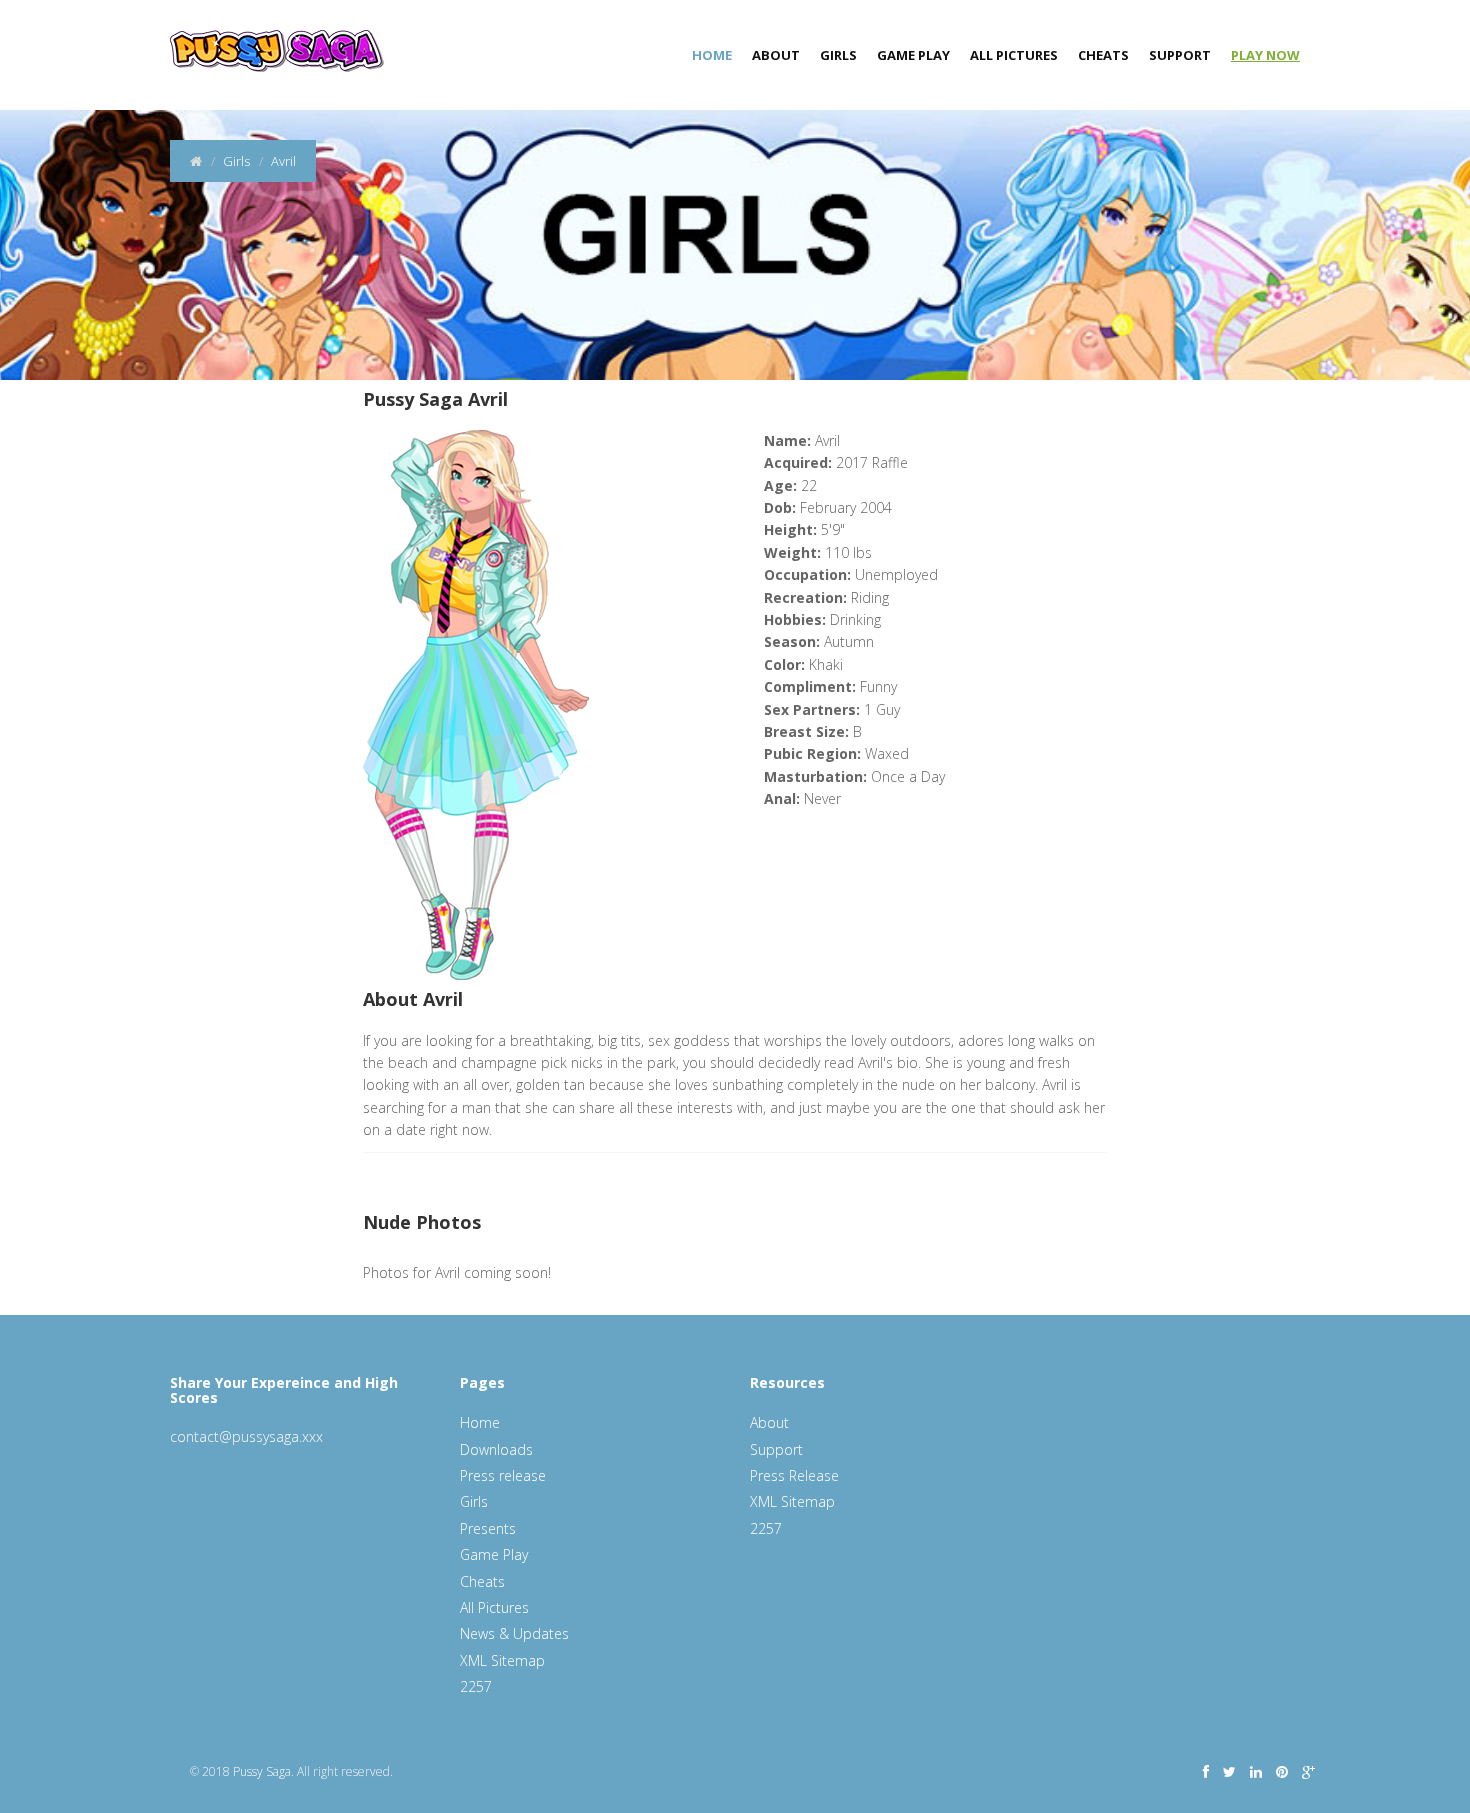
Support (1180, 55)
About (776, 55)
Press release (503, 1475)
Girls (838, 55)
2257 (476, 1686)
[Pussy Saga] (269, 40)
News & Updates (514, 1633)
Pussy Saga (262, 1771)
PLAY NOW (1265, 55)
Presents (488, 1528)
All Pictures (1014, 55)
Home (712, 55)
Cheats (1103, 55)
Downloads (496, 1449)
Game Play (913, 55)
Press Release (794, 1475)
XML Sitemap (502, 1660)
